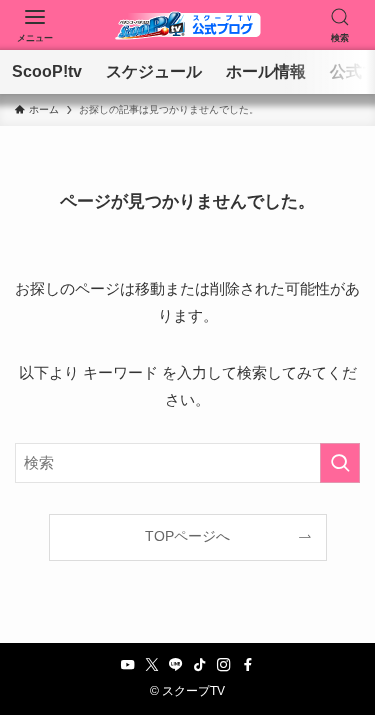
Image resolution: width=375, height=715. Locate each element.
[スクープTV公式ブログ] (188, 25)
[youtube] (128, 665)
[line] (176, 665)
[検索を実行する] (340, 463)
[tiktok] (200, 665)
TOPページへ (187, 536)
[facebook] (248, 665)
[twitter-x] (152, 665)
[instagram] (224, 665)
